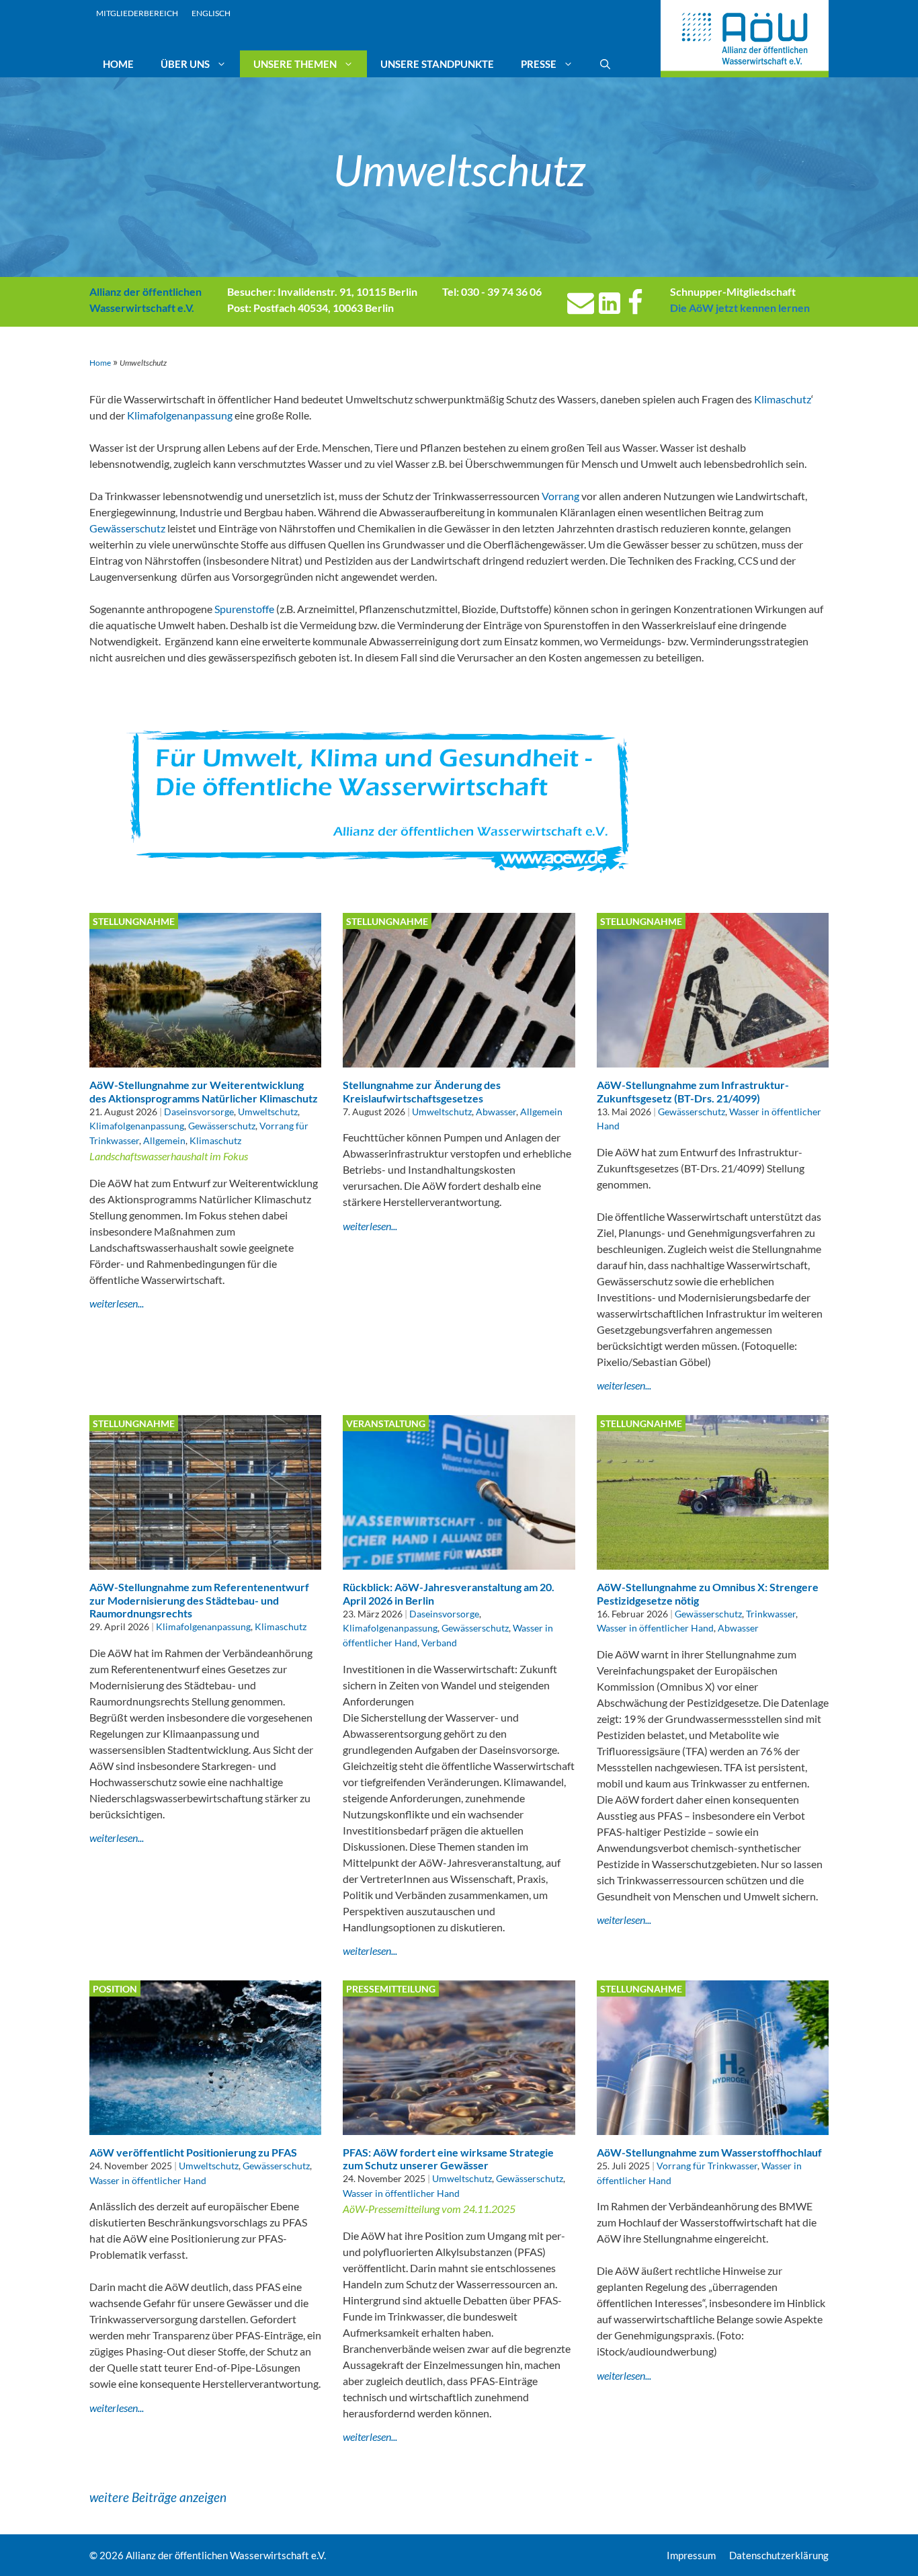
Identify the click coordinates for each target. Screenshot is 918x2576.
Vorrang (560, 496)
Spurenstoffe (244, 609)
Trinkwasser (771, 1614)
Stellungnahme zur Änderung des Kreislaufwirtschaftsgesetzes (422, 1091)
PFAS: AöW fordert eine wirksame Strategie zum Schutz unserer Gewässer (448, 2159)
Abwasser (496, 1112)
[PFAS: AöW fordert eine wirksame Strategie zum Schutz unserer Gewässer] (459, 2127)
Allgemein (164, 1140)
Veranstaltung (386, 1423)
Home (118, 64)
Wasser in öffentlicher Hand (655, 1628)
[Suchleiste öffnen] (605, 64)
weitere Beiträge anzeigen (158, 2497)
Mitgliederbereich (137, 13)
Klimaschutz (783, 399)
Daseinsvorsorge (199, 1112)
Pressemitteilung (391, 1989)
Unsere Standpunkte (437, 64)
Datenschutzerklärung (779, 2555)
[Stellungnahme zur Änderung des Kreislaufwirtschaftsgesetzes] (459, 1059)
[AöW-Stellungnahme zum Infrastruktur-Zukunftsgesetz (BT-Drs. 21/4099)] (713, 1059)
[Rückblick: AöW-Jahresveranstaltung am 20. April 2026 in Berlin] (459, 1561)
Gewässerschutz (127, 528)
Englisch (211, 13)
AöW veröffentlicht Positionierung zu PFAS (193, 2152)
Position (115, 1989)
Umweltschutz (268, 1112)
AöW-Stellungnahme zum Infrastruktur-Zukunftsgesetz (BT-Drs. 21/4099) (693, 1091)
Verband (439, 1643)
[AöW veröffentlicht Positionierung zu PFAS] (205, 2127)
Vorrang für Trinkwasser (707, 2166)
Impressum (691, 2555)
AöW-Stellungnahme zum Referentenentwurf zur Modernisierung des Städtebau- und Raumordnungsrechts (199, 1600)
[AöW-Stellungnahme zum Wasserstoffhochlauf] (713, 2127)
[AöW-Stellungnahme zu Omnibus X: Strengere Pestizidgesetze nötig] (713, 1561)
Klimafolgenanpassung (180, 415)
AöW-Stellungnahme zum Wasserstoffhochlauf (709, 2152)
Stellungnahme (134, 921)
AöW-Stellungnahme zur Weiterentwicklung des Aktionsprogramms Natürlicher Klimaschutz (204, 1091)
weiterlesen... (117, 1303)
